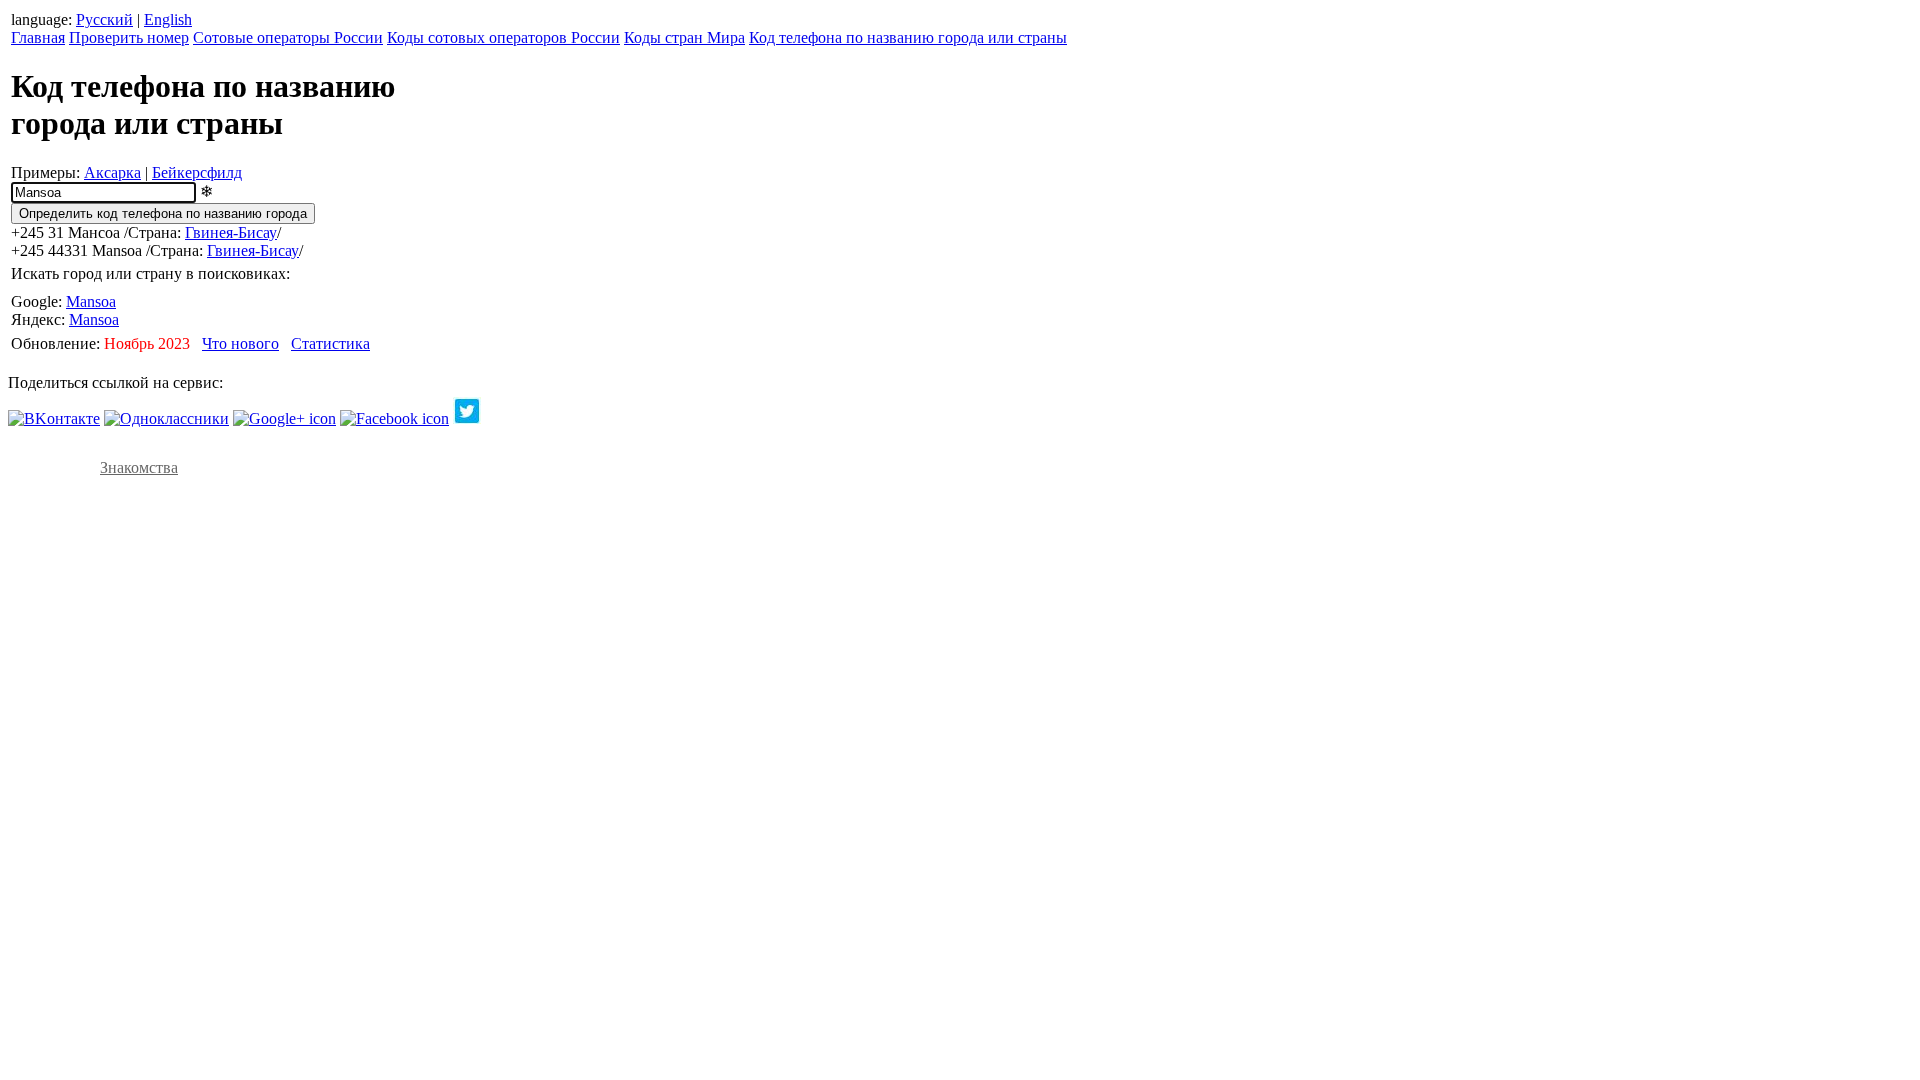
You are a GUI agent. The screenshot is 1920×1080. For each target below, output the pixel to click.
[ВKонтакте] (54, 418)
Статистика (330, 343)
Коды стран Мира (684, 37)
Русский (104, 19)
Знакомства (139, 467)
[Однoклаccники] (166, 418)
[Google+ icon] (284, 418)
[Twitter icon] (467, 418)
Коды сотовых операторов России (503, 37)
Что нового (240, 343)
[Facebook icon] (394, 418)
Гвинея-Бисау (231, 232)
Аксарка (112, 172)
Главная (38, 37)
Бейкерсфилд (197, 172)
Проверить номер (129, 37)
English (168, 19)
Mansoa (91, 301)
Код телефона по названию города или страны (908, 37)
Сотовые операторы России (288, 37)
